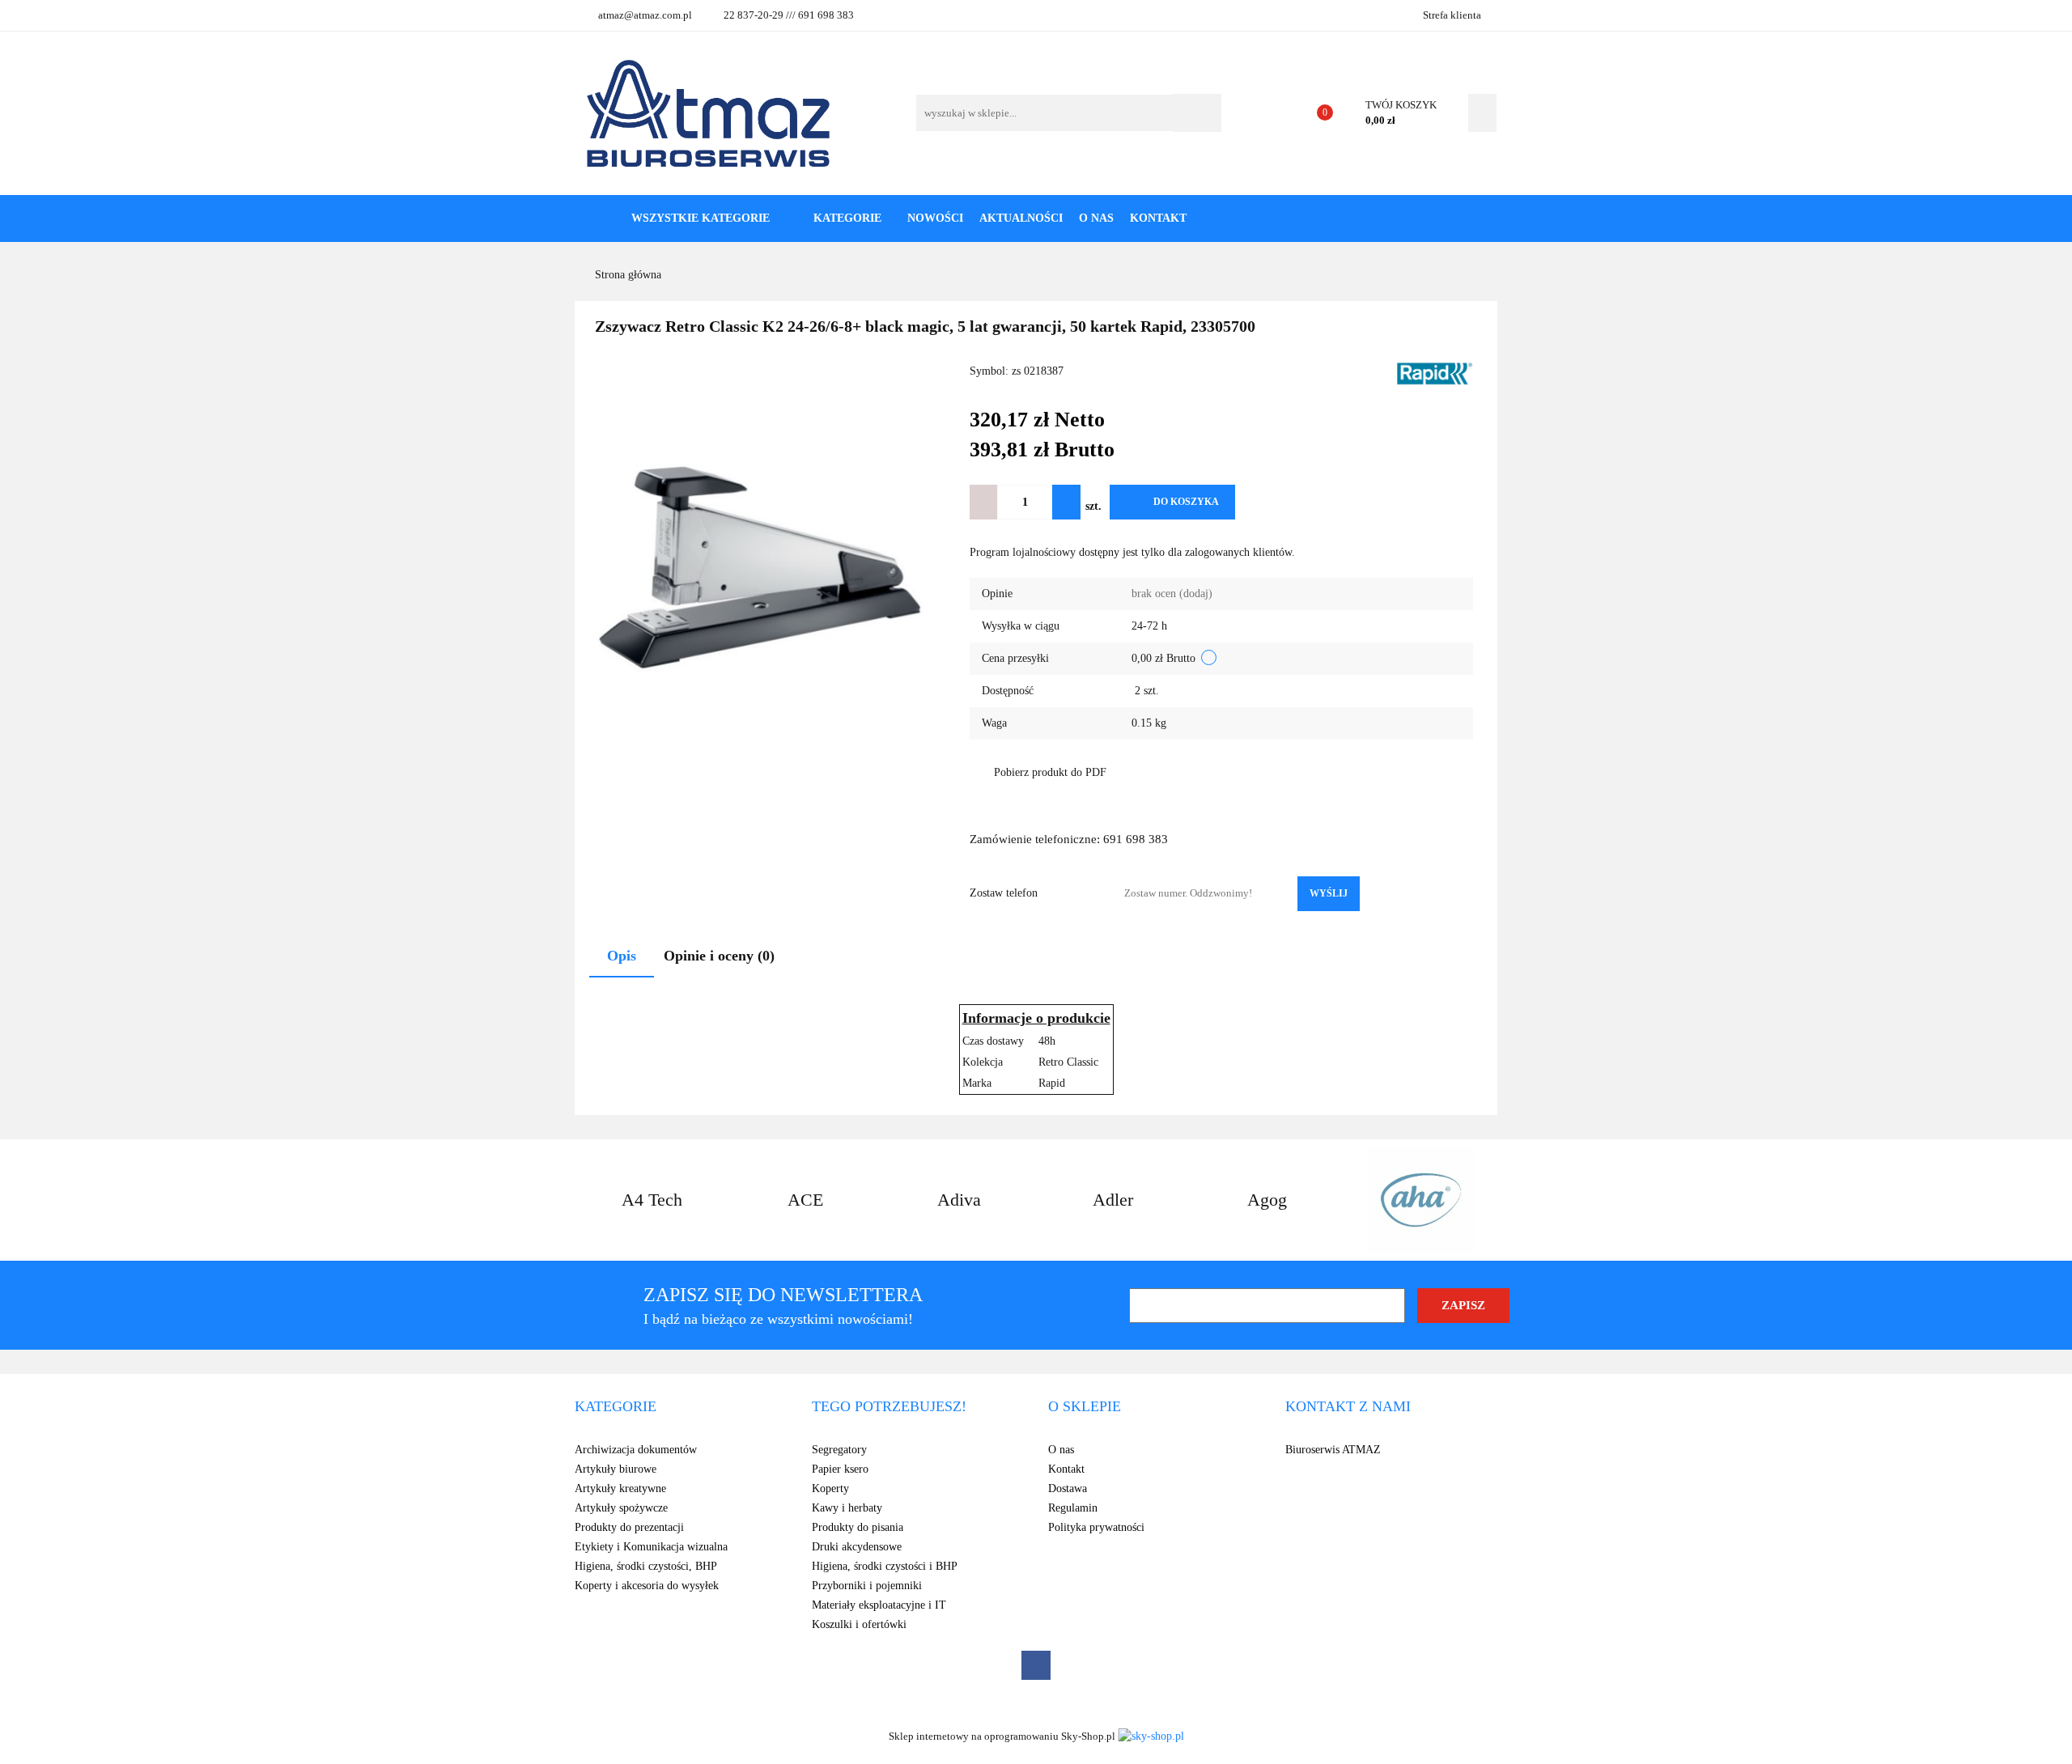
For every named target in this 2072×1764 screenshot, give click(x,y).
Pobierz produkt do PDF (1050, 772)
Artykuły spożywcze (621, 1508)
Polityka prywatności (1096, 1527)
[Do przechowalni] (1261, 502)
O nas (1096, 218)
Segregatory (839, 1450)
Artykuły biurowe (616, 1469)
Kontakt (1158, 218)
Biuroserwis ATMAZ (1333, 1450)
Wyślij (1329, 893)
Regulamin (1073, 1508)
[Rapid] (1434, 373)
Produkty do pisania (858, 1527)
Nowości (935, 218)
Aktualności (1021, 218)
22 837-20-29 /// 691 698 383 (789, 15)
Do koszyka (1186, 502)
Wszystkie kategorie (699, 218)
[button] (616, 1407)
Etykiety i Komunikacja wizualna (651, 1547)
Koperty (830, 1488)
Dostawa (1068, 1488)
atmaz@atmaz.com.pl (645, 15)
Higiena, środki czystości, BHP (646, 1566)
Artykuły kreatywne (620, 1488)
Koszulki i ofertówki (859, 1624)
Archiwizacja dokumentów (636, 1450)
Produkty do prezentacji (629, 1527)
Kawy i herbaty (847, 1508)
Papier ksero (840, 1469)
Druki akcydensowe (857, 1547)
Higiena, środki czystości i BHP (885, 1566)
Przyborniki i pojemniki (867, 1586)
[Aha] (1420, 1200)
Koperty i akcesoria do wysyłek (647, 1586)
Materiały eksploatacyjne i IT (879, 1605)
